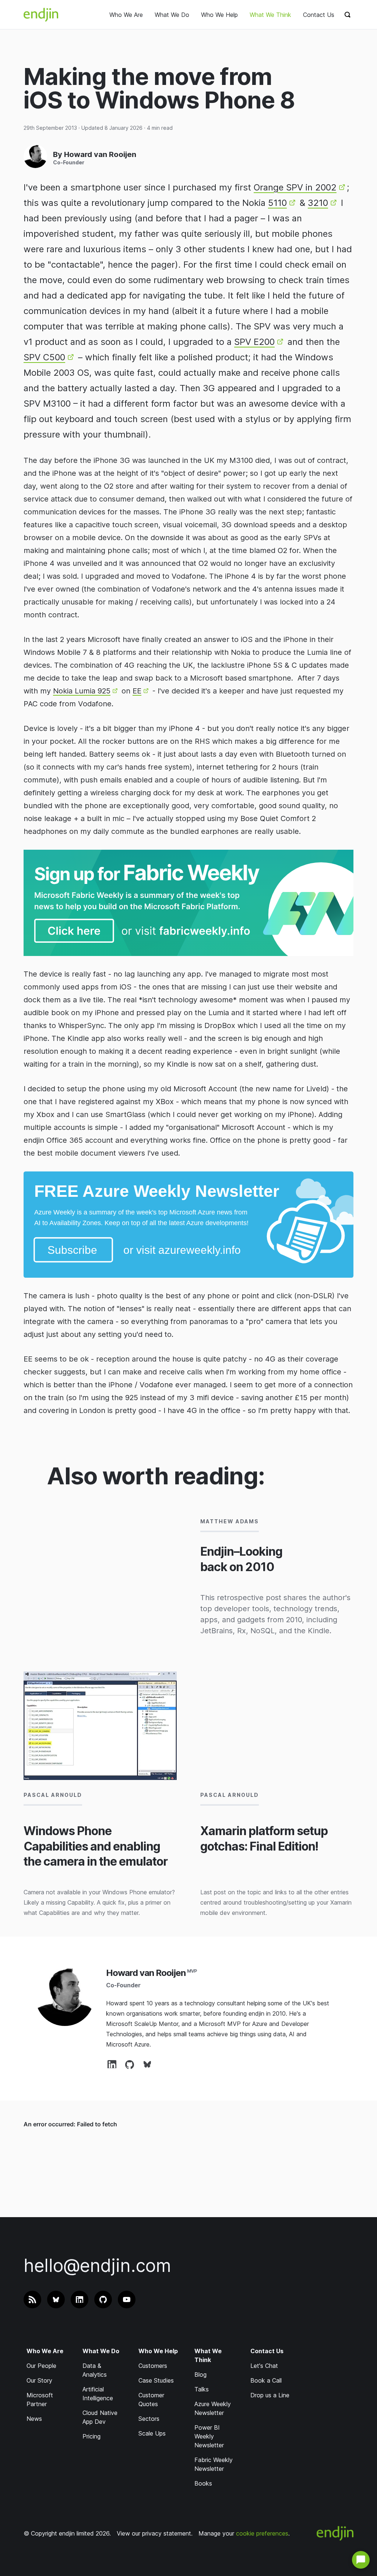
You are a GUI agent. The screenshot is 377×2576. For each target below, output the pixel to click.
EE (137, 691)
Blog (200, 2375)
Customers (153, 2366)
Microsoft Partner (40, 2400)
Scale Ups (152, 2433)
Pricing (91, 2436)
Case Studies (156, 2380)
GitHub (130, 2064)
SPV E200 (254, 342)
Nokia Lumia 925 (82, 691)
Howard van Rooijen (146, 1973)
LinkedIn (112, 2064)
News (34, 2419)
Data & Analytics (95, 2370)
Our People (41, 2366)
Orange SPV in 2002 (295, 187)
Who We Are (126, 15)
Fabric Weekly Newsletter (214, 2464)
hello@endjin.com (97, 2265)
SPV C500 (44, 357)
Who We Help (219, 15)
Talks (202, 2389)
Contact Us (319, 15)
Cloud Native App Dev (100, 2417)
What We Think (270, 15)
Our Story (39, 2380)
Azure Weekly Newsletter (213, 2408)
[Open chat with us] (361, 2560)
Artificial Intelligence (98, 2394)
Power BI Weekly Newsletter (209, 2436)
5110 (277, 203)
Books (203, 2483)
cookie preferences (262, 2533)
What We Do (172, 15)
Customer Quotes (151, 2400)
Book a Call (266, 2380)
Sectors (149, 2419)
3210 (318, 203)
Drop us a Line (270, 2395)
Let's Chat (264, 2366)
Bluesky (147, 2064)
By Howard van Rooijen (95, 154)
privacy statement (167, 2533)
